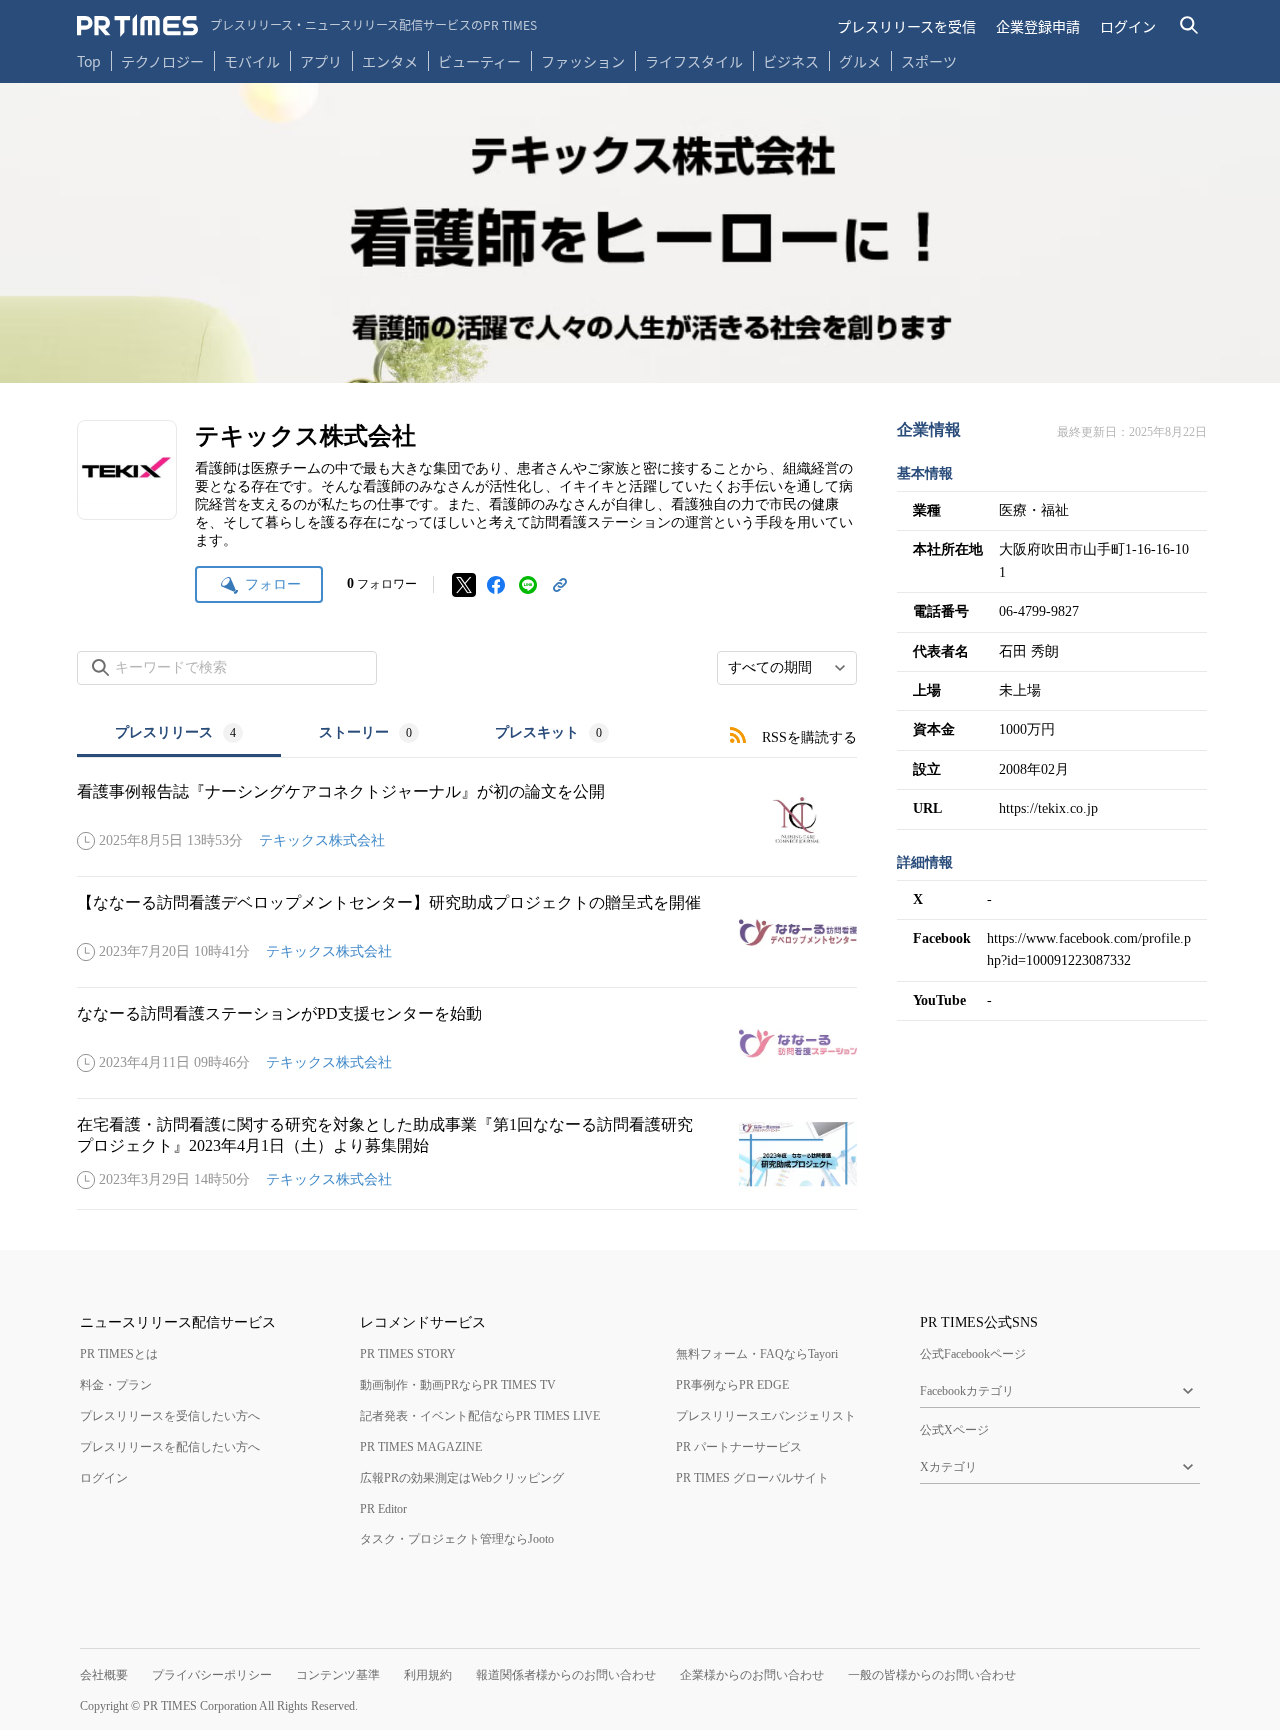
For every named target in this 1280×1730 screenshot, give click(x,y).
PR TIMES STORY (408, 1354)
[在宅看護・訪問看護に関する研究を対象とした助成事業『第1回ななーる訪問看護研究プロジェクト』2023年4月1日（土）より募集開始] (467, 1154)
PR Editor (383, 1509)
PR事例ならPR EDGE (732, 1385)
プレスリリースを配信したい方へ (170, 1447)
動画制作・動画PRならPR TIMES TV (458, 1385)
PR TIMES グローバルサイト (752, 1478)
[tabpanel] (467, 984)
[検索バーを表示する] (1189, 25)
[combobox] (787, 668)
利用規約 (428, 1675)
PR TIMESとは (119, 1354)
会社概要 (104, 1675)
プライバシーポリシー (212, 1675)
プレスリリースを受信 (906, 26)
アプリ (321, 61)
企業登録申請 (1038, 26)
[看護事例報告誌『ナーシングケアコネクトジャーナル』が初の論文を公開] (467, 821)
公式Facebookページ (973, 1354)
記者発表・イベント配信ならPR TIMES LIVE (480, 1416)
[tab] (179, 734)
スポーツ (929, 61)
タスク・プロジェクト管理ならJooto (457, 1539)
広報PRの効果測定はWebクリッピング (462, 1478)
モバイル (252, 61)
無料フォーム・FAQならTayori (757, 1354)
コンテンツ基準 (338, 1675)
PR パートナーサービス (739, 1447)
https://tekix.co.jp (1048, 808)
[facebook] (496, 585)
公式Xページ (954, 1430)
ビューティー (479, 61)
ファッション (583, 61)
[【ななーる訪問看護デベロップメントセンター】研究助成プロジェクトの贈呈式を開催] (467, 932)
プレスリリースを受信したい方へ (170, 1416)
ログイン (1128, 26)
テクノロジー (162, 61)
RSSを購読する (809, 737)
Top (89, 61)
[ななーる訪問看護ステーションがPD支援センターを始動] (467, 1043)
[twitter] (464, 585)
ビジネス (791, 61)
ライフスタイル (694, 61)
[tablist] (362, 734)
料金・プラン (116, 1385)
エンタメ (390, 61)
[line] (528, 585)
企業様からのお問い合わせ (752, 1675)
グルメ (860, 61)
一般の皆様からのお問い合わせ (932, 1675)
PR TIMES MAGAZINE (421, 1447)
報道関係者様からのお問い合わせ (566, 1675)
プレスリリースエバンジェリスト (766, 1416)
